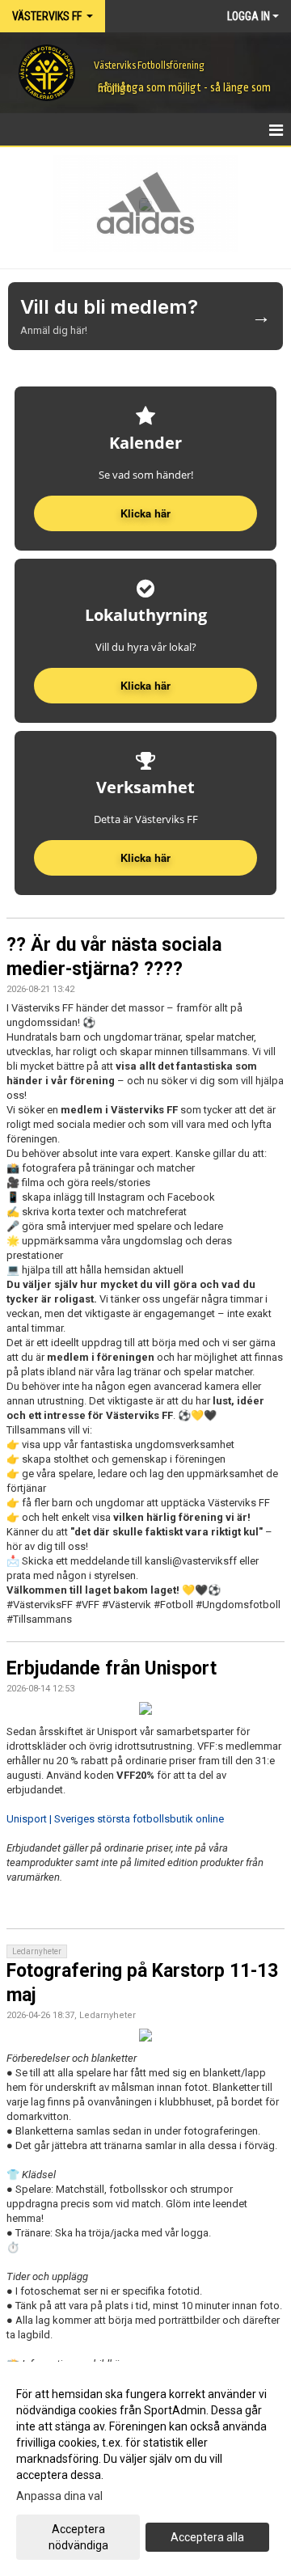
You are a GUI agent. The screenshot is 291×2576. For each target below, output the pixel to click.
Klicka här (145, 857)
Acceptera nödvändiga (78, 2537)
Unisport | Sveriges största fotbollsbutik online (115, 1819)
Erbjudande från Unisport (112, 1668)
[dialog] (145, 2469)
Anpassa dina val (59, 2496)
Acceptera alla (207, 2537)
